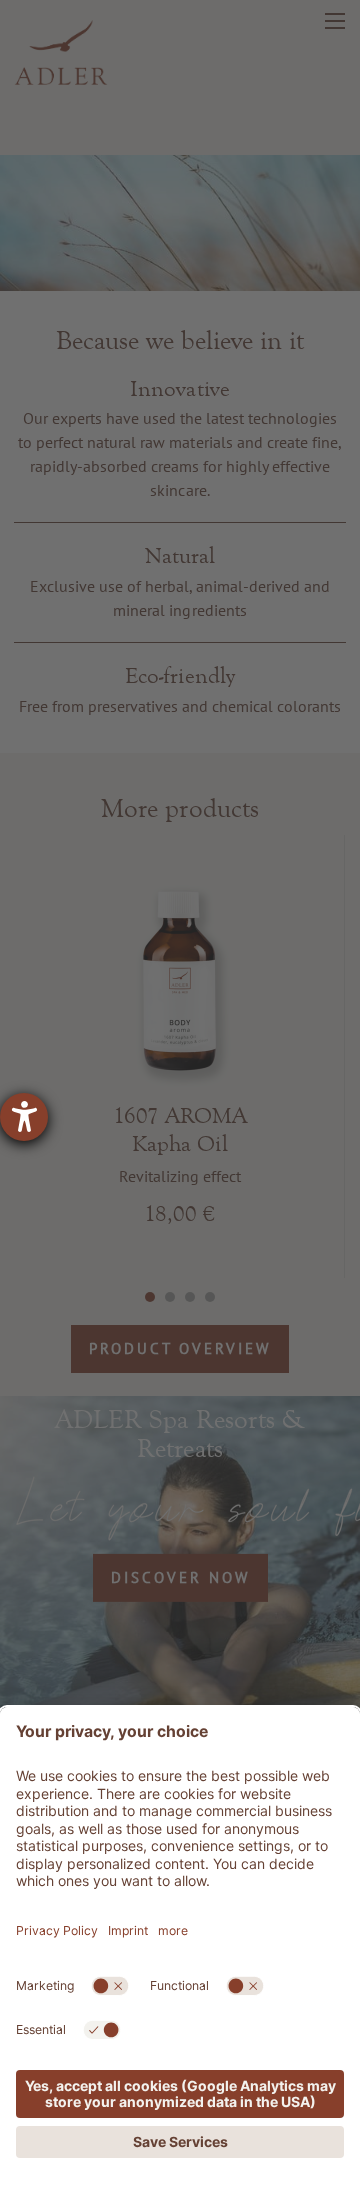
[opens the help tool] (24, 1117)
